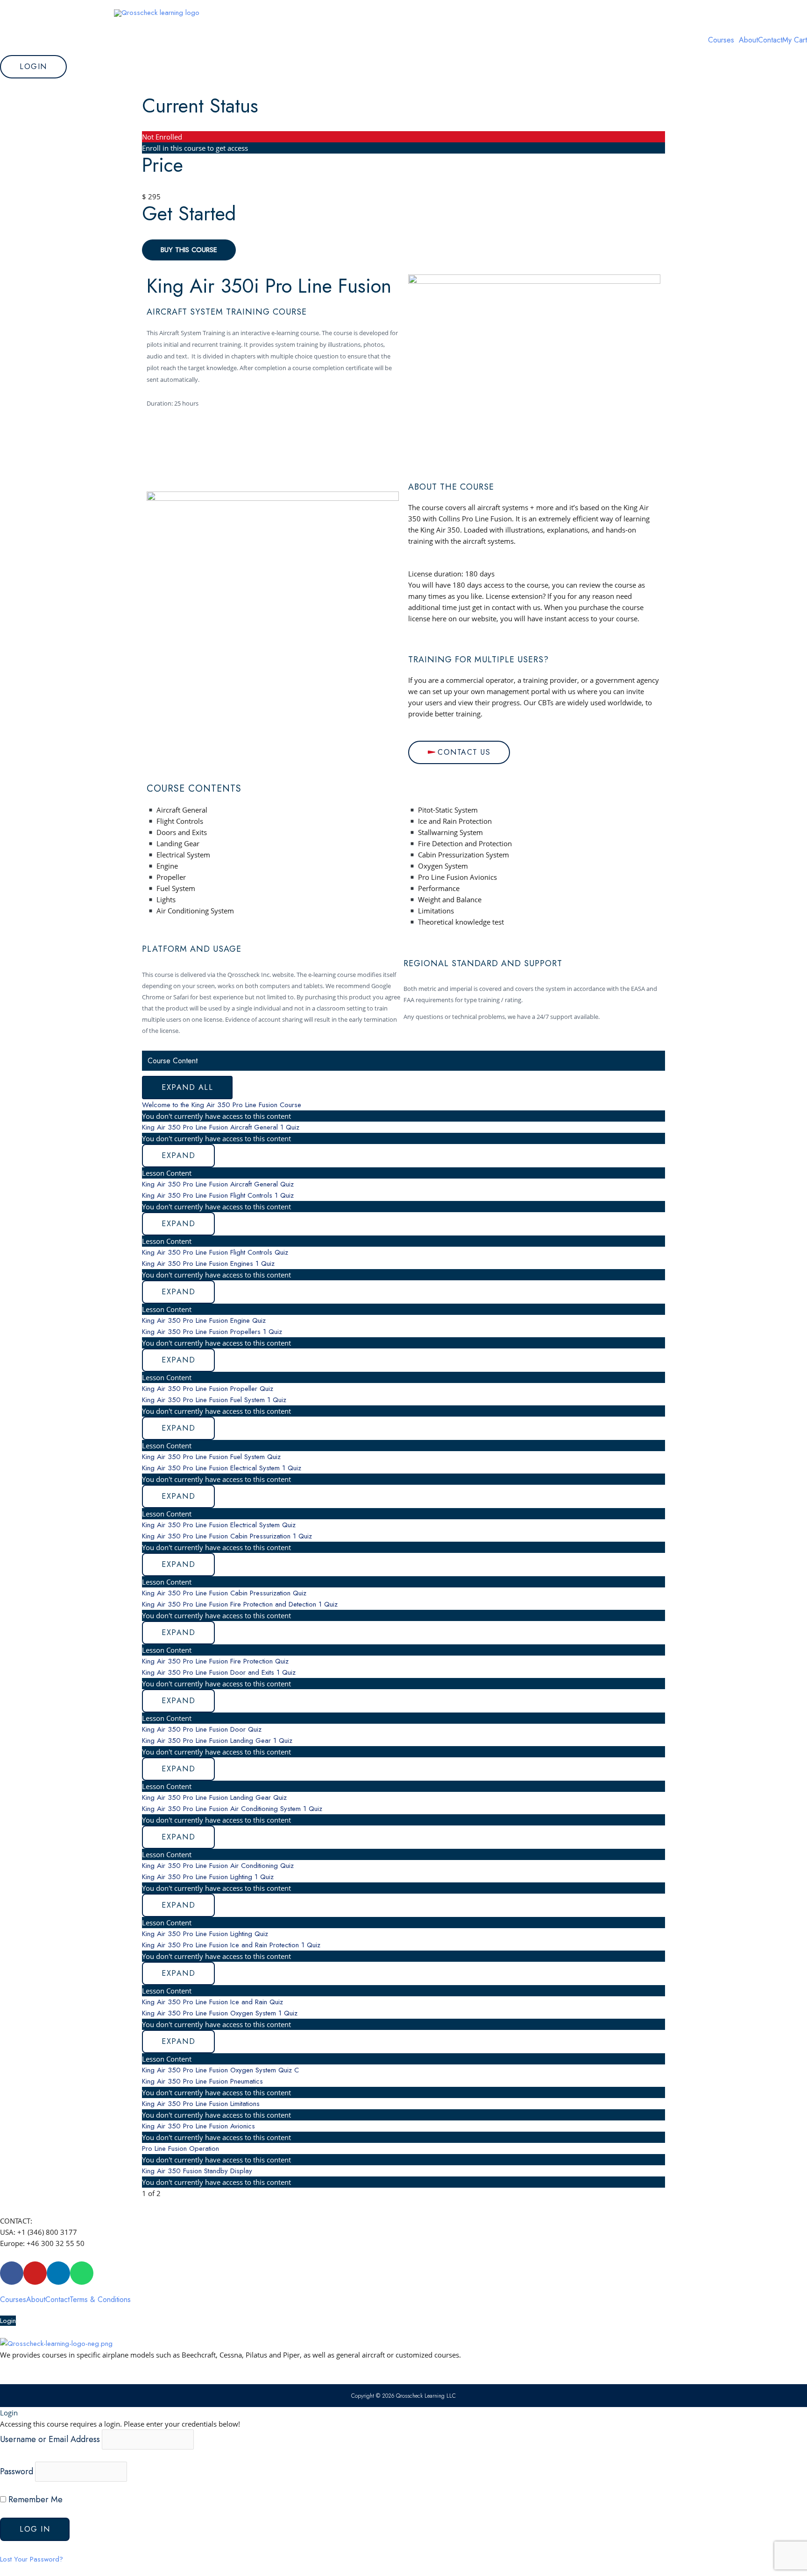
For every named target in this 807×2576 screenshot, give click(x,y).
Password (17, 2471)
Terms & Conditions (100, 2300)
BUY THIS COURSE (189, 250)
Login (8, 2321)
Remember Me (34, 2499)
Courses (721, 40)
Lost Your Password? (32, 2559)
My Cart (795, 40)
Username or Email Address (50, 2439)
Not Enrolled (162, 137)
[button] (723, 40)
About (748, 40)
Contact (770, 40)
